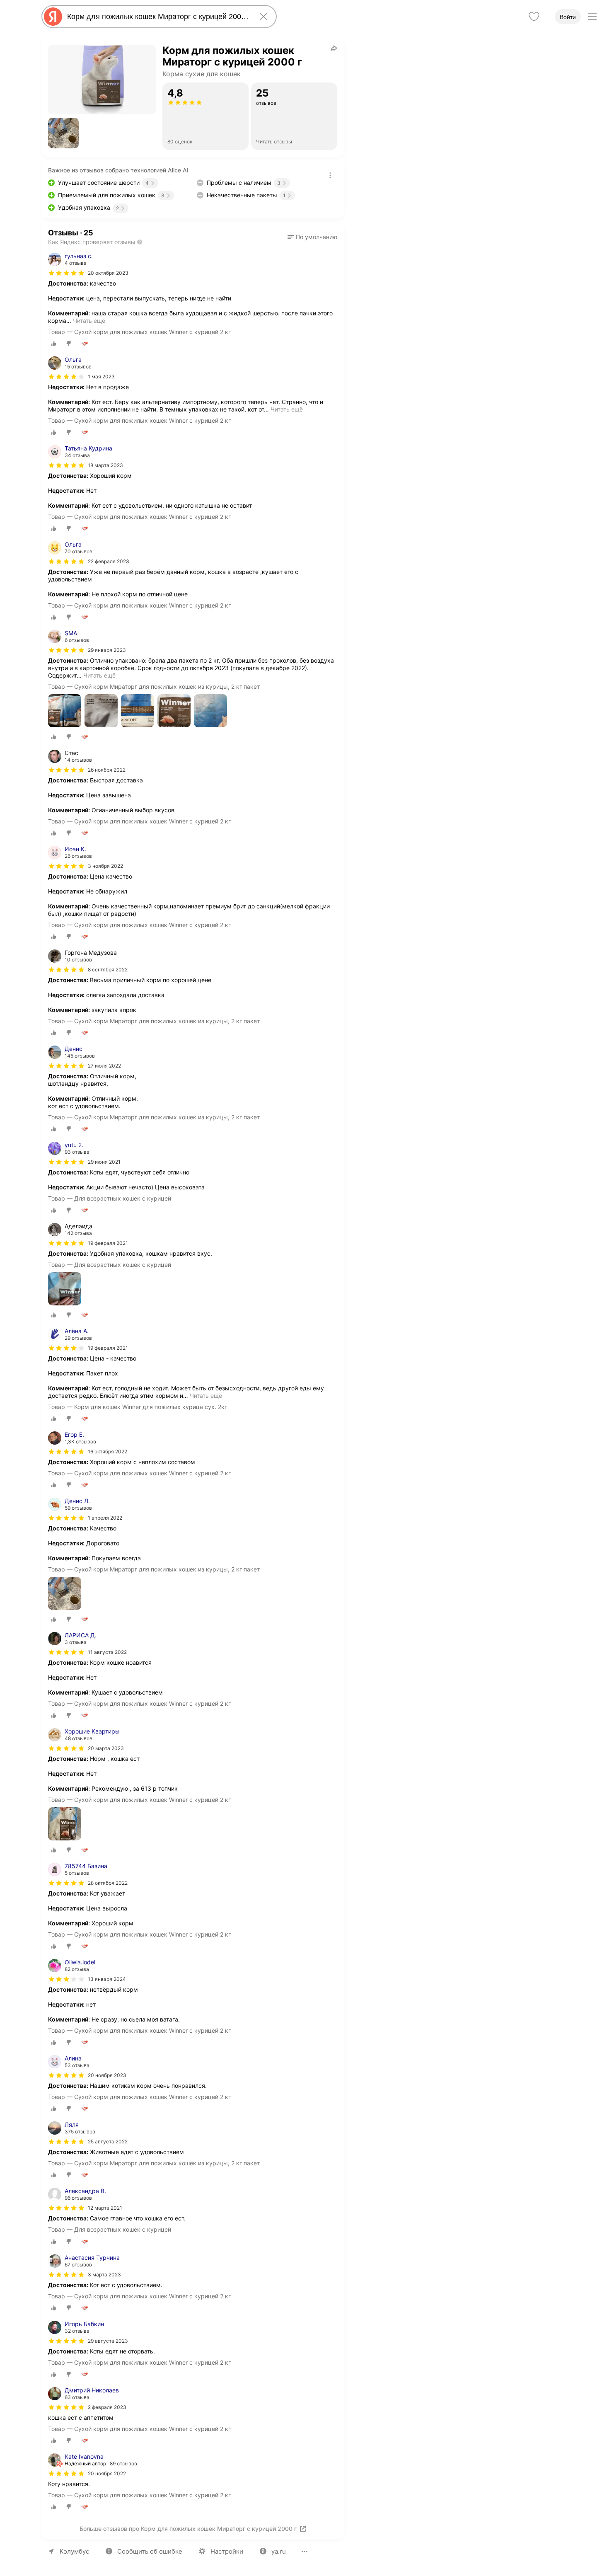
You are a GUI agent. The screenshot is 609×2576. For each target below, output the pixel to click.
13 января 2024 (107, 1979)
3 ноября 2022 (105, 866)
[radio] (54, 344)
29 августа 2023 (108, 2341)
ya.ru (279, 2551)
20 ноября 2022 (107, 2473)
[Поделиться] (334, 48)
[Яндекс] (53, 17)
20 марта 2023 (106, 1748)
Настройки (227, 2551)
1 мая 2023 (101, 376)
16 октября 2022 (108, 1451)
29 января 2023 (107, 650)
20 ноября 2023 (107, 2075)
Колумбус (74, 2551)
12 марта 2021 (105, 2208)
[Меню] (592, 17)
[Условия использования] (330, 175)
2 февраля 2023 (107, 2407)
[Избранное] (534, 17)
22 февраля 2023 (109, 561)
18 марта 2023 (105, 465)
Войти (568, 17)
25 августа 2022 (108, 2141)
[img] (66, 273)
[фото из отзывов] (65, 711)
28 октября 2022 (108, 1883)
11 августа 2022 (107, 1652)
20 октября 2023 (108, 273)
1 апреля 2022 (105, 1518)
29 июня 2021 (104, 1162)
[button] (63, 133)
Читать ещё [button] (89, 321)
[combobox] (157, 17)
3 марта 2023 (104, 2275)
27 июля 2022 (104, 1066)
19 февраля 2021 (108, 1348)
